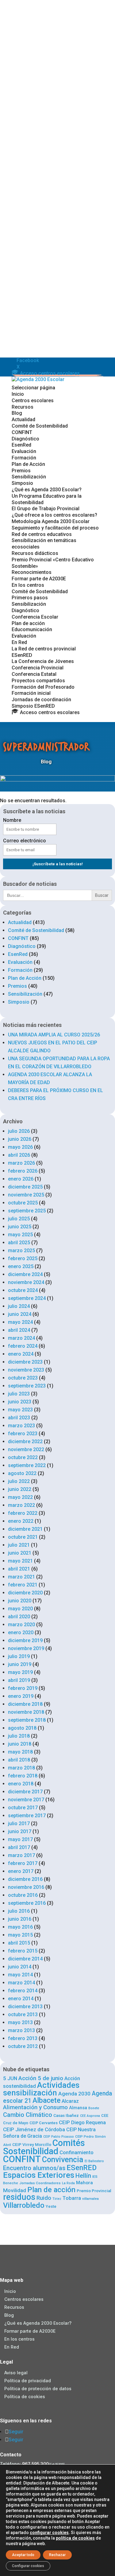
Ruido (44, 2198)
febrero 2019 (23, 1688)
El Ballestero (94, 2161)
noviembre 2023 (26, 1370)
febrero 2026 (23, 1171)
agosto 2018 (22, 1728)
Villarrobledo (24, 2205)
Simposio (22, 483)
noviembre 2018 (26, 1712)
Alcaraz (70, 2101)
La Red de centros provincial (44, 649)
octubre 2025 (23, 1203)
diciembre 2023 (25, 1362)
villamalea (90, 2199)
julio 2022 (19, 1481)
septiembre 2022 (27, 1465)
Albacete (46, 2100)
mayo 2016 (20, 1927)
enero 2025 (21, 1266)
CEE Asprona (90, 2116)
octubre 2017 (23, 1808)
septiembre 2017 (27, 1816)
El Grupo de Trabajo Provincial (46, 509)
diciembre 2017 (25, 1792)
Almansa (78, 2108)
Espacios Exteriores (39, 2175)
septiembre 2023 (27, 1386)
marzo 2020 (21, 1625)
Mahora (84, 2183)
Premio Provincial (94, 2191)
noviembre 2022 (26, 1449)
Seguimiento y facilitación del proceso (55, 528)
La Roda (68, 2183)
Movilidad (15, 2190)
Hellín (83, 2176)
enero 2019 (21, 1696)
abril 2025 (19, 1243)
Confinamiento (77, 2152)
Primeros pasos (30, 598)
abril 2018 (19, 1760)
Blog (17, 413)
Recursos (23, 407)
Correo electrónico (25, 841)
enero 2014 (21, 1999)
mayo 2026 (20, 1147)
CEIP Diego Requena (82, 2122)
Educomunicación (32, 629)
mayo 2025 (20, 1235)
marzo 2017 (21, 1855)
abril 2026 (19, 1155)
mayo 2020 (20, 1609)
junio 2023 (20, 1402)
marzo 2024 (21, 1338)
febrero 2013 (23, 2038)
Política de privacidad (28, 2381)
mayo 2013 (20, 2022)
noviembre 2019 (26, 1648)
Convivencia (63, 2160)
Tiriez (57, 2199)
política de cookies (75, 2538)
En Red (19, 642)
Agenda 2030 (74, 2094)
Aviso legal (16, 2373)
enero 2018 (21, 1784)
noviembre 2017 (26, 1800)
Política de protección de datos (38, 2389)
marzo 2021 (21, 1577)
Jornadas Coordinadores (40, 2183)
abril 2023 (19, 1418)
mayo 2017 (20, 1839)
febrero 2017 (23, 1863)
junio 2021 (20, 1553)
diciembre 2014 (25, 1959)
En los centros (28, 585)
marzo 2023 (21, 1426)
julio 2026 (19, 1131)
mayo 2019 (20, 1672)
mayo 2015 (20, 1935)
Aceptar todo (23, 2555)
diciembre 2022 (25, 1442)
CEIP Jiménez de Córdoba (34, 2129)
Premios (21, 471)
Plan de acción (28, 623)
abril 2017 (19, 1847)
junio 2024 (20, 1314)
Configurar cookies (28, 2566)
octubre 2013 (23, 2014)
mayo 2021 (20, 1561)
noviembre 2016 (26, 1887)
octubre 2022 (23, 1457)
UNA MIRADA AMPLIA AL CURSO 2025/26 (54, 1035)
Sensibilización (29, 477)
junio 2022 (20, 1489)
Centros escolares (33, 401)
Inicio (18, 394)
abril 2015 (19, 1943)
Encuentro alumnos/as (34, 2168)
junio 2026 (20, 1139)
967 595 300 (35, 2464)
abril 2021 (19, 1569)
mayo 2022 (20, 1497)
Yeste (51, 2206)
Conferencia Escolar (35, 617)
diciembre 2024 (25, 1274)
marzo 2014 (21, 1983)
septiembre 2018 (27, 1720)
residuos (19, 2197)
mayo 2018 (20, 1752)
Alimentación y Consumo (35, 2107)
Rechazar (57, 2555)
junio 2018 (20, 1744)
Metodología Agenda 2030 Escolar (51, 521)
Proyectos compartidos (38, 681)
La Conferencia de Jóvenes (43, 661)
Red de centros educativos (42, 534)
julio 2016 (19, 1911)
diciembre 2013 (25, 2007)
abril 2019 (19, 1680)
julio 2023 (19, 1394)
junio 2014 (20, 1967)
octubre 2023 (23, 1378)
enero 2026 (21, 1179)
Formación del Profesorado (43, 687)
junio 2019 (20, 1664)
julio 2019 (19, 1656)
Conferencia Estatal (34, 674)
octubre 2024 (23, 1290)
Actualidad (23, 419)
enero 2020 (21, 1632)
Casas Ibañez (66, 2115)
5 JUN (10, 2078)
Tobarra (72, 2198)
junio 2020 (20, 1601)
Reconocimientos (32, 572)
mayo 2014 (20, 1975)
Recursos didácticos (35, 553)
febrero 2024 (23, 1346)
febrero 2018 (23, 1776)
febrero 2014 (23, 1991)
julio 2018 (19, 1736)
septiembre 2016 (27, 1903)
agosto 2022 (22, 1473)
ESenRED (22, 655)
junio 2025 (20, 1227)
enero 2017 (21, 1871)
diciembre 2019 (25, 1640)
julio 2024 (19, 1306)
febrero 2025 (23, 1258)
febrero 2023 (23, 1434)
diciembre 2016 (25, 1879)
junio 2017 (20, 1831)
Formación (24, 458)
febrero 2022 (23, 1513)
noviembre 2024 (26, 1282)
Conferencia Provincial (38, 668)
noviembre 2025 (26, 1195)
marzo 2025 (21, 1251)
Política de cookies (25, 2396)
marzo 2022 (21, 1505)
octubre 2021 (23, 1537)
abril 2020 (19, 1617)
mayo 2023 (20, 1410)
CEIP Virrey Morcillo (32, 2144)
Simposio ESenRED (33, 706)
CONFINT (22, 432)
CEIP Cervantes (44, 2123)
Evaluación (24, 451)
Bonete (94, 2108)
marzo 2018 (21, 1768)
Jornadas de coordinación (41, 700)
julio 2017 (19, 1823)
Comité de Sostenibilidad (40, 426)
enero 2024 (21, 1354)
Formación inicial (31, 693)
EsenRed (21, 445)
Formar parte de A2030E (39, 579)
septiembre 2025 (27, 1211)
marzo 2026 (21, 1163)
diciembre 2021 (25, 1529)
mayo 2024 (20, 1322)
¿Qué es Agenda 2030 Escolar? (47, 490)
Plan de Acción (28, 464)
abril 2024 (19, 1330)
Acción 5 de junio (41, 2078)
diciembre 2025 (25, 1187)
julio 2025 (19, 1219)
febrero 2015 (23, 1951)
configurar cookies (49, 2533)
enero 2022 (21, 1521)
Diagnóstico (25, 439)
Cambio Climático (28, 2115)
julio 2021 (19, 1545)
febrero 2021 (23, 1585)
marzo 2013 (21, 2030)
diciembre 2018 (25, 1704)
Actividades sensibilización (41, 2089)
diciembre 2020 (25, 1593)
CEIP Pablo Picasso (59, 2137)
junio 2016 (20, 1919)
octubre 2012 (23, 2046)
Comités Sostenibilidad (44, 2147)
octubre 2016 (23, 1895)
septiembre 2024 (27, 1298)
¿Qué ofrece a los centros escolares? (54, 515)
